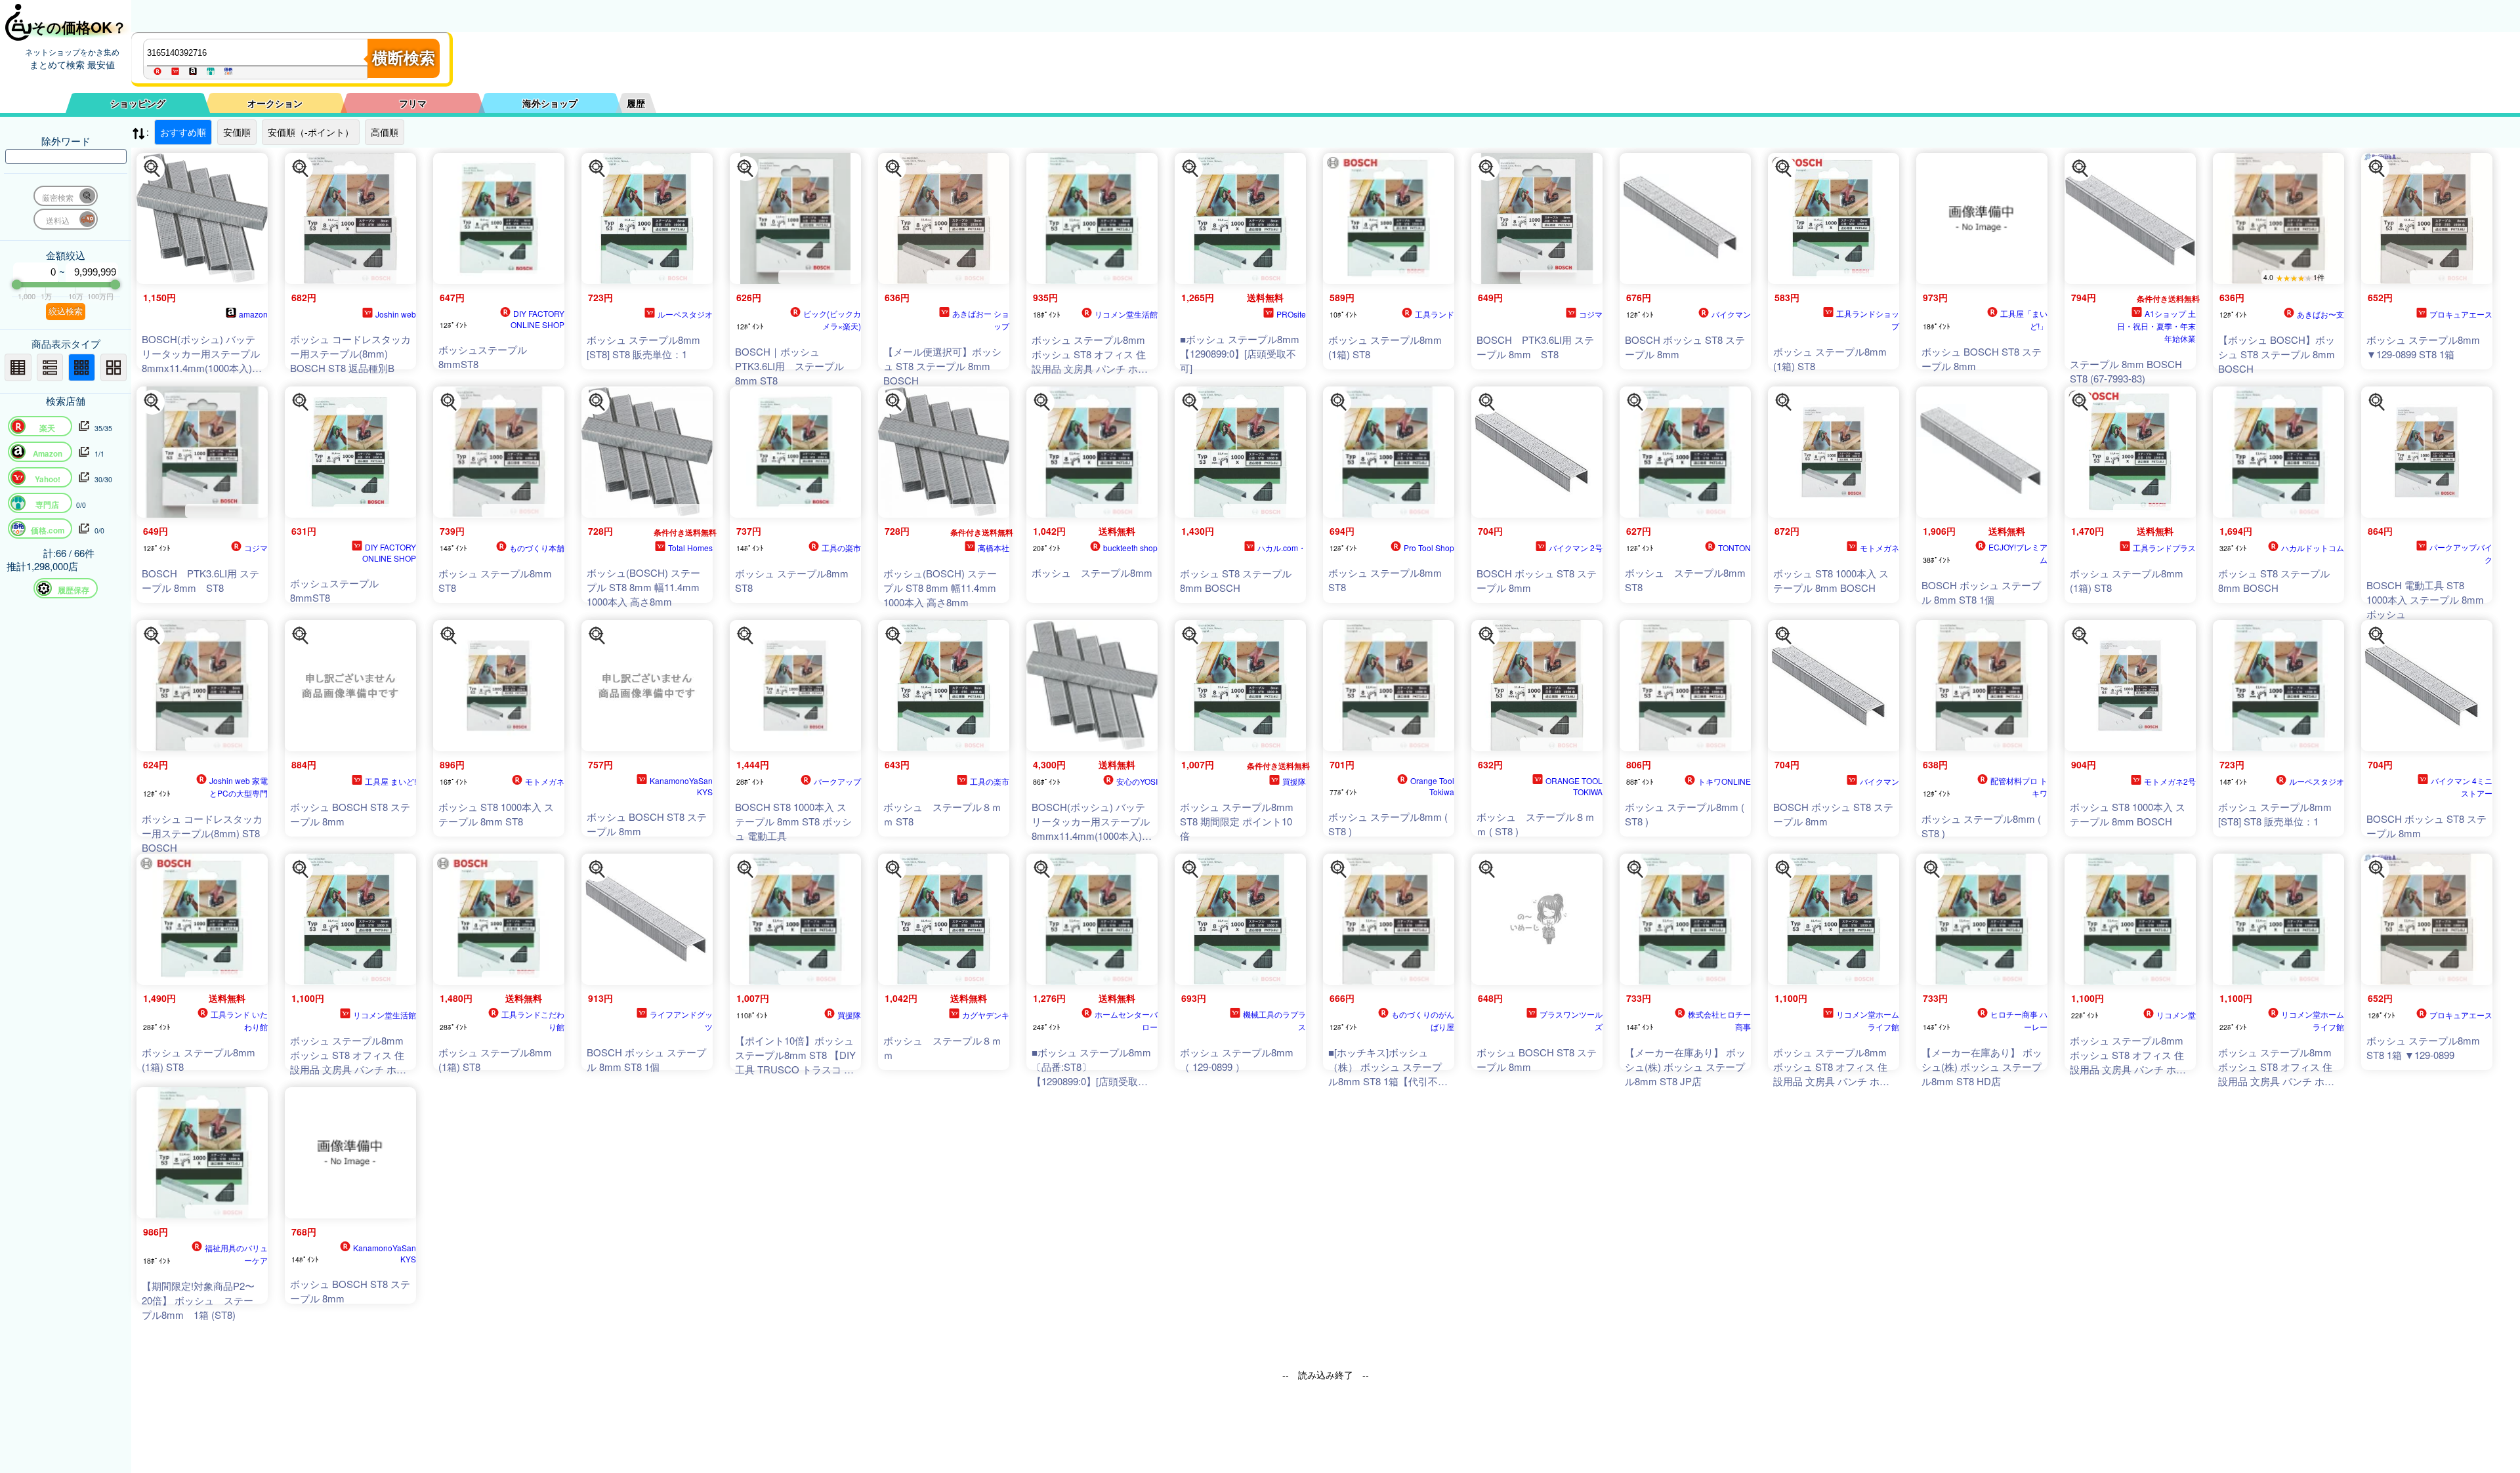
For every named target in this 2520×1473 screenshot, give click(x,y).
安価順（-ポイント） (311, 132)
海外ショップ (550, 103)
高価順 (385, 132)
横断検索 (404, 58)
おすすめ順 (183, 132)
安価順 (237, 132)
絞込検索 (66, 311)
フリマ (413, 103)
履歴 (636, 103)
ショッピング (138, 103)
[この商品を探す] (152, 169)
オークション (275, 103)
